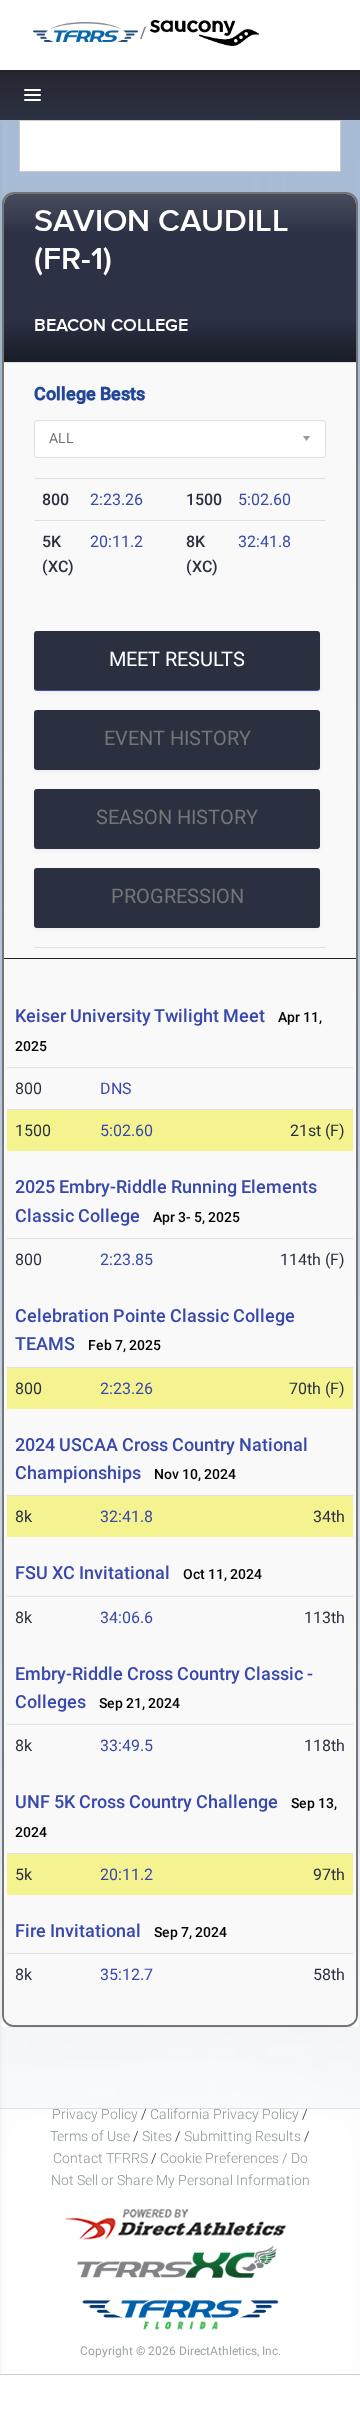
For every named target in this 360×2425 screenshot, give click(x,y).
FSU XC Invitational (92, 1572)
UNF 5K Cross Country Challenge (146, 1801)
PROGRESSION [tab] (177, 896)
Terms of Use (90, 2136)
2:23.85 (126, 1259)
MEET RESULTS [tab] (177, 659)
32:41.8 (264, 541)
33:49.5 (126, 1745)
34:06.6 (126, 1617)
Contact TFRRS (102, 2158)
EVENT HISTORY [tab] (177, 738)
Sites (157, 2136)
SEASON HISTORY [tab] (177, 817)
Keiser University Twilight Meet (140, 1015)
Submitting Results (242, 2136)
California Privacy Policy (224, 2114)
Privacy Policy (95, 2114)
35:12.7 (126, 1974)
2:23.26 (116, 499)
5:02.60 (264, 499)
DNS (116, 1088)
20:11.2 (116, 541)
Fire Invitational (78, 1930)
